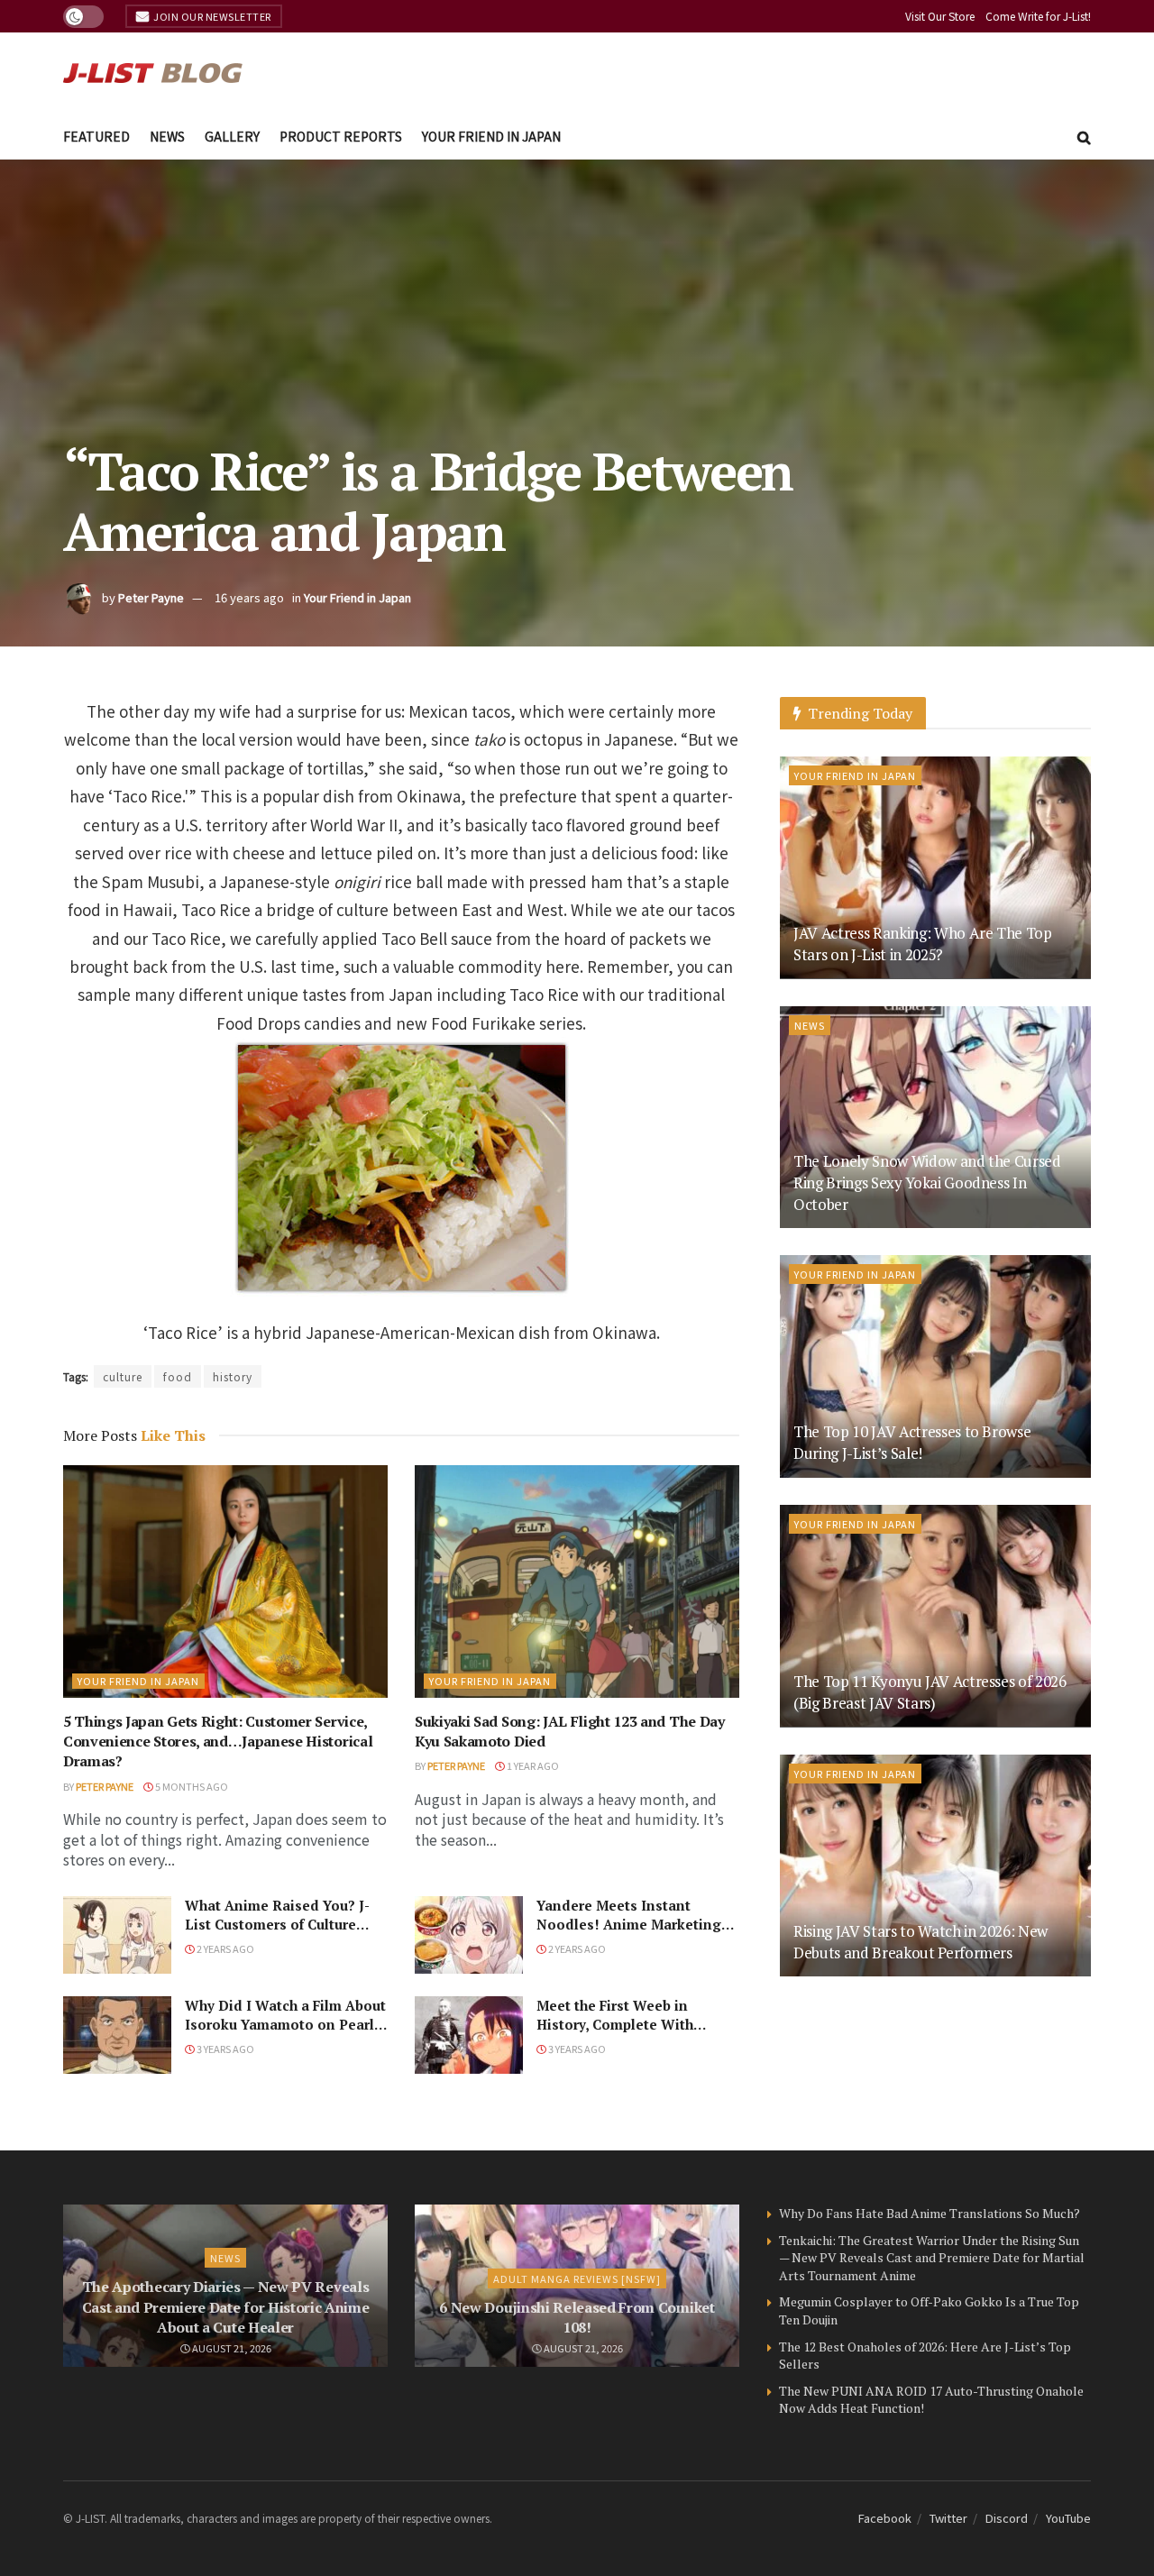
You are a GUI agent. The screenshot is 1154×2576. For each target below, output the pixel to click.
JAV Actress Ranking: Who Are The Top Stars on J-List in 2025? (923, 944)
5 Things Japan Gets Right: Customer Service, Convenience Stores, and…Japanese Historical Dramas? (218, 1742)
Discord (1007, 2518)
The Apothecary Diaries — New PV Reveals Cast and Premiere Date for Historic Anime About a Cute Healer (226, 2307)
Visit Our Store (940, 16)
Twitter (948, 2518)
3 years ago (224, 2049)
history (233, 1376)
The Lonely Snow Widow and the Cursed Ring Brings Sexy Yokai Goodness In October (927, 1183)
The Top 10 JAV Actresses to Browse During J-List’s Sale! (912, 1442)
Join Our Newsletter (211, 16)
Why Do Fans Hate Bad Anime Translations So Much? (930, 2213)
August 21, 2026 (231, 2348)
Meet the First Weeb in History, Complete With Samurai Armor (615, 2024)
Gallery (232, 136)
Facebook (885, 2518)
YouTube (1068, 2518)
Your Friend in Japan (491, 136)
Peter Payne (151, 597)
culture (123, 1376)
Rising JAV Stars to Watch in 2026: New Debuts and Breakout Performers (920, 1942)
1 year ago (532, 1765)
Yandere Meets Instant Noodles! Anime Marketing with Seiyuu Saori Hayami (629, 1924)
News (167, 136)
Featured (96, 136)
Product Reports (341, 136)
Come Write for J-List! (1038, 16)
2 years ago (224, 1948)
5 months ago (191, 1786)
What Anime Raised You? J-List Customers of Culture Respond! (277, 1924)
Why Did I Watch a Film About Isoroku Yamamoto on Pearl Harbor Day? (285, 2024)
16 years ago (249, 597)
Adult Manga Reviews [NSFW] (577, 2278)
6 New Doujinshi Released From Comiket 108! (577, 2317)
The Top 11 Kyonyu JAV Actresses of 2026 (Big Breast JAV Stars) (930, 1692)
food (178, 1376)
